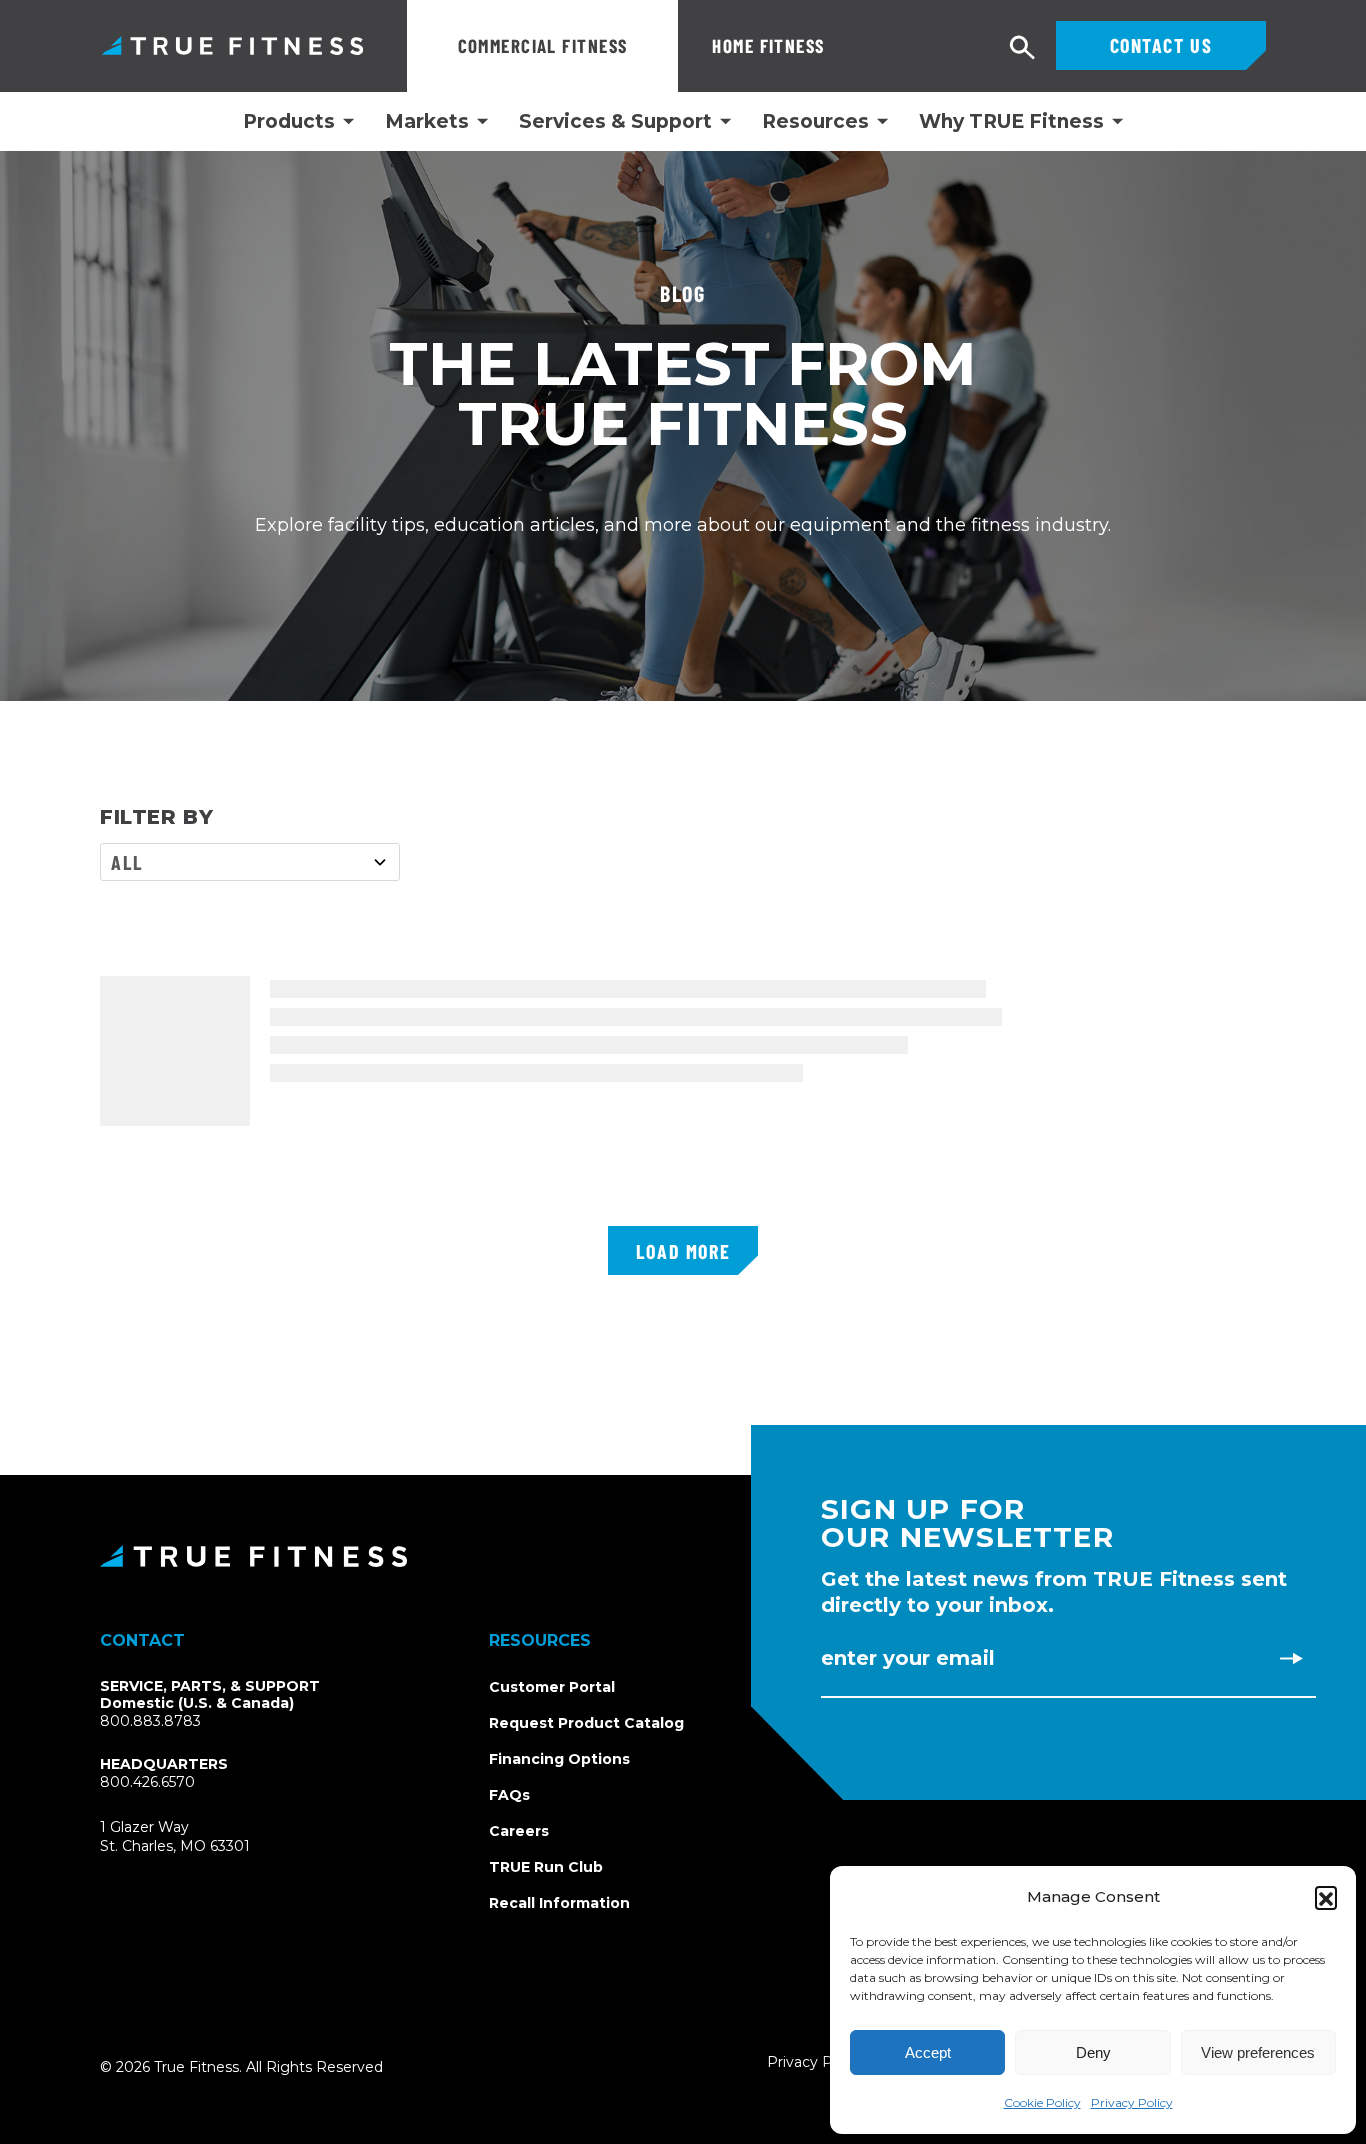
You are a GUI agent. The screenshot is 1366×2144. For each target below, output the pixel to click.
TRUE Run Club (546, 1867)
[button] (1326, 1897)
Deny (1093, 2052)
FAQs (509, 1795)
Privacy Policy (1132, 2102)
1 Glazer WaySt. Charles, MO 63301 (198, 1837)
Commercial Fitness (543, 45)
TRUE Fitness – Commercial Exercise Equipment (232, 45)
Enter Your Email (908, 1658)
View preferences (1258, 2052)
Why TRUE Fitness (1011, 122)
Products (289, 122)
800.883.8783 (150, 1721)
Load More (683, 1251)
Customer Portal (552, 1687)
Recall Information (559, 1903)
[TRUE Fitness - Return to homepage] (683, 1556)
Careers (519, 1831)
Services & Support (615, 122)
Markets (427, 122)
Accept (928, 2052)
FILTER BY (156, 817)
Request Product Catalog (586, 1723)
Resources (815, 122)
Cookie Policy (1042, 2102)
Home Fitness (768, 45)
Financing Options (559, 1759)
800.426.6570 (147, 1782)
